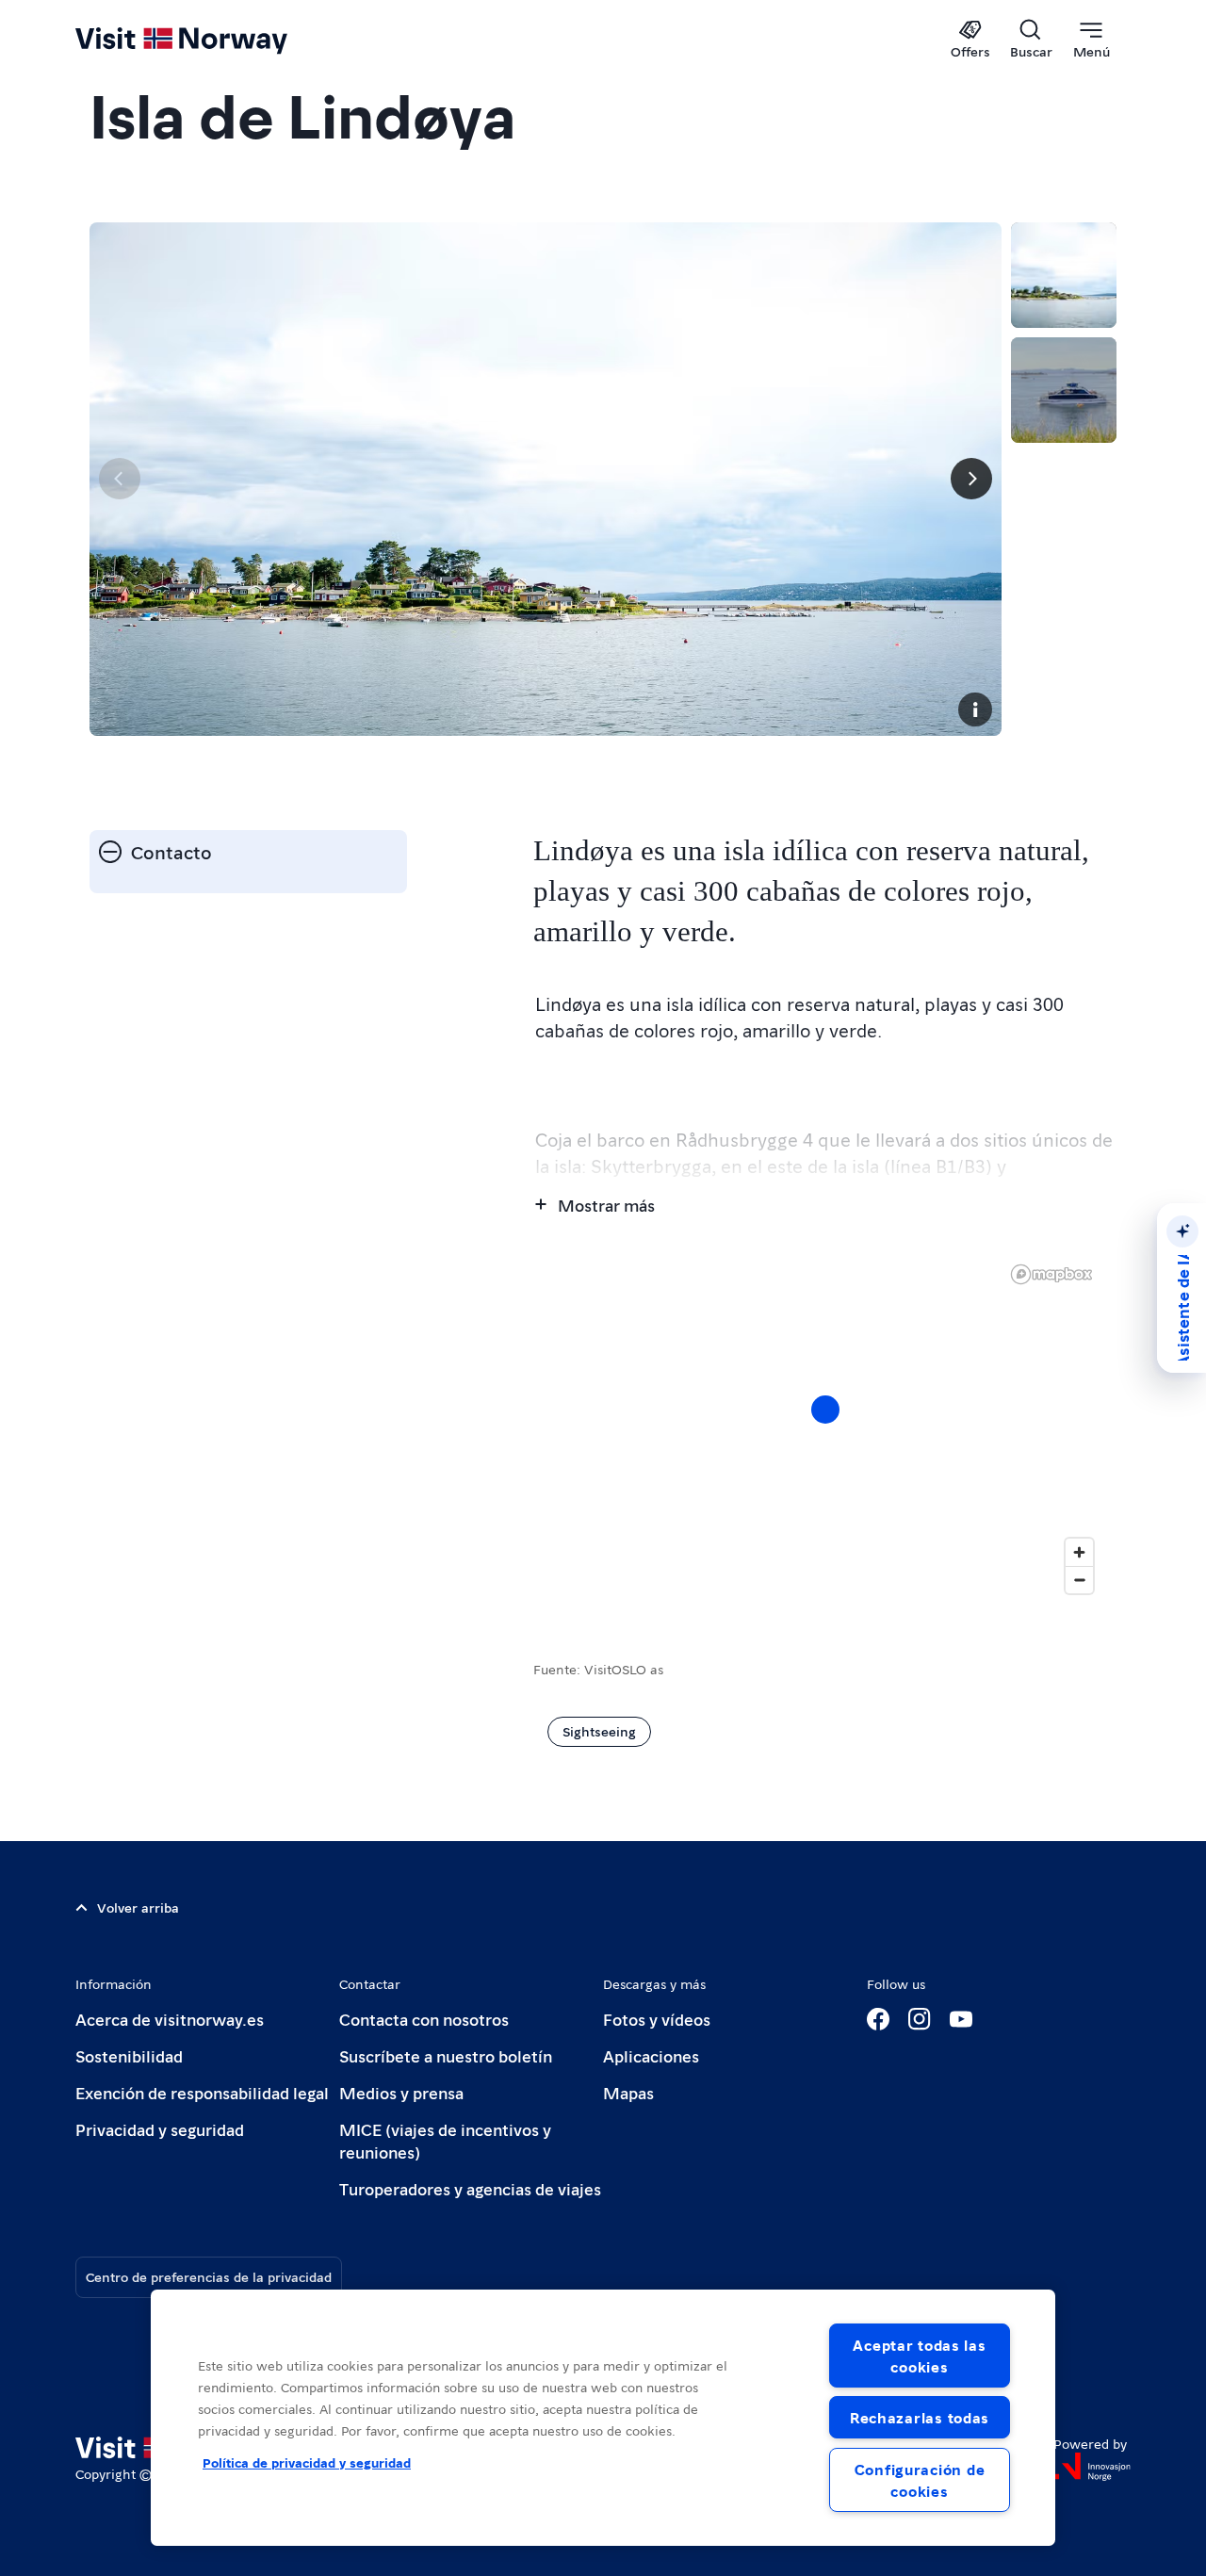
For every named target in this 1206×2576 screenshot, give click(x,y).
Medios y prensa (401, 2092)
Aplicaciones (651, 2055)
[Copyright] (975, 709)
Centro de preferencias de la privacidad (209, 2276)
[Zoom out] (1079, 1580)
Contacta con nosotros (424, 2019)
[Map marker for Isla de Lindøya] (825, 1410)
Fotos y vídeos (657, 2019)
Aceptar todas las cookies (919, 2356)
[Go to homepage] (212, 40)
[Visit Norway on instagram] (920, 2019)
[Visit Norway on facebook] (878, 2019)
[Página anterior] (120, 479)
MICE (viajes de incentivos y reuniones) (445, 2140)
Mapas (628, 2092)
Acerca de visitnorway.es (170, 2019)
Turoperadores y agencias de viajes (470, 2188)
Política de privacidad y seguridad (307, 2462)
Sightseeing (599, 1731)
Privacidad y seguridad (160, 2129)
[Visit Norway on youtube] (961, 2019)
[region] (825, 1428)
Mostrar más (606, 1205)
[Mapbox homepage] (1051, 1274)
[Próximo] (971, 479)
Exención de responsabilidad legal (202, 2092)
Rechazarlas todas (920, 2417)
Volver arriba (138, 1907)
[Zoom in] (1079, 1552)
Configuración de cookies (920, 2480)
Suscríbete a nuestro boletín (446, 2055)
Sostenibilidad (129, 2055)
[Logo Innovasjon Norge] (1092, 2467)
